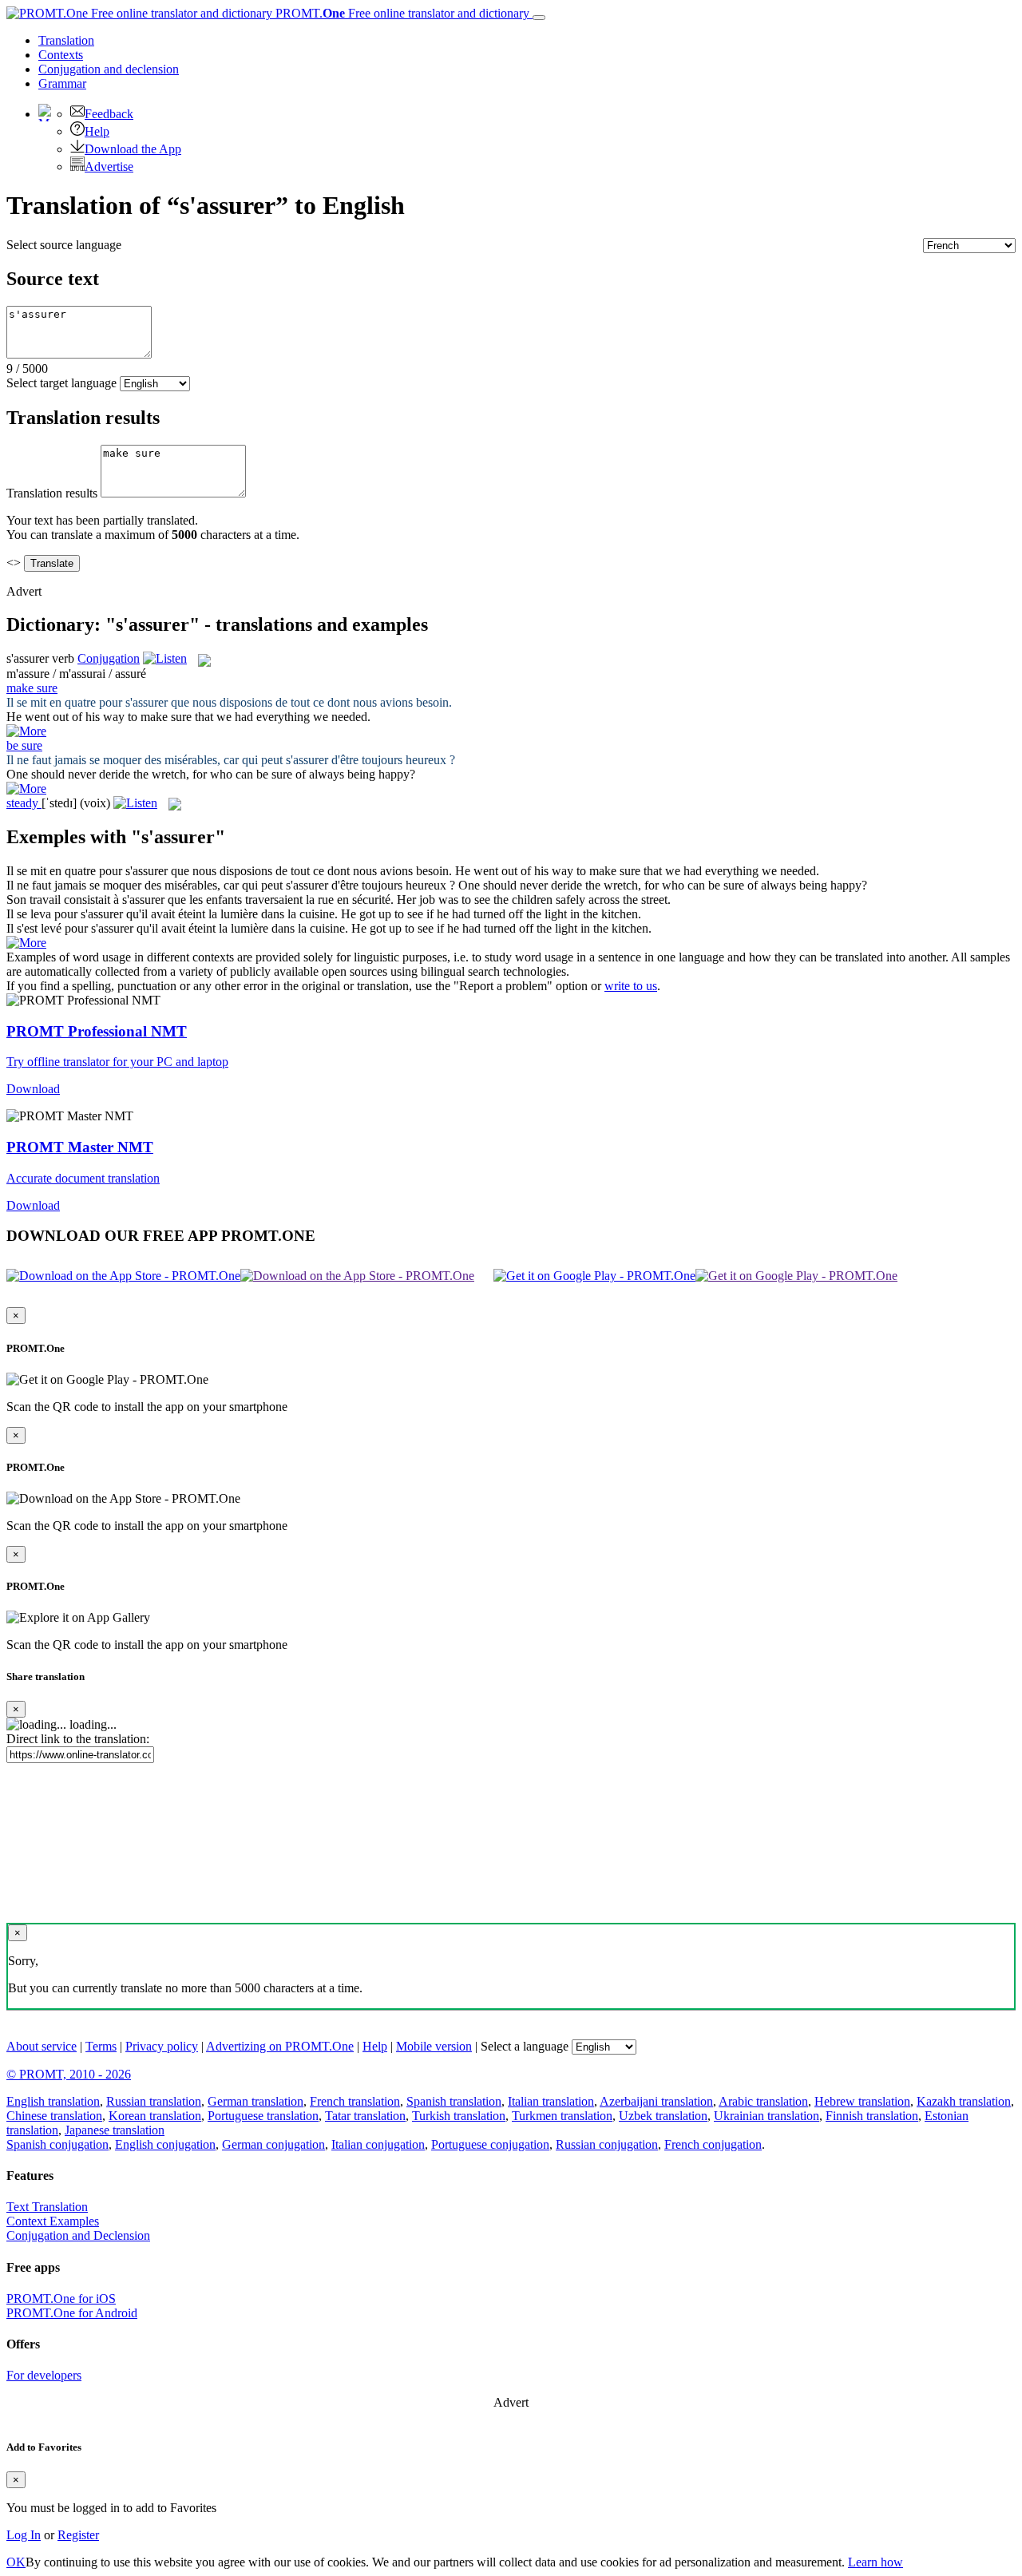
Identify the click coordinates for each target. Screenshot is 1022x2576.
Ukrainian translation (766, 2116)
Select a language (525, 2046)
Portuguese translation (263, 2116)
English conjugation (165, 2144)
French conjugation (713, 2144)
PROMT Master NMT (80, 1147)
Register (78, 2535)
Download (33, 1089)
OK (16, 2562)
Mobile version (434, 2046)
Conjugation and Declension (78, 2235)
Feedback (109, 114)
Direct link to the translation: (78, 1739)
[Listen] (165, 658)
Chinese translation (54, 2116)
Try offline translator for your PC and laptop (117, 1062)
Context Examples (53, 2221)
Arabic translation (763, 2101)
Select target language (61, 383)
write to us (631, 986)
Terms (101, 2046)
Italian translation (551, 2101)
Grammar (62, 83)
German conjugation (273, 2144)
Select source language (64, 245)
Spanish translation (454, 2101)
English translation (53, 2101)
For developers (44, 2375)
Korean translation (155, 2116)
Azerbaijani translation (656, 2101)
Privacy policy (162, 2046)
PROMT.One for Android (72, 2313)
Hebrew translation (862, 2101)
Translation (66, 40)
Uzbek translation (663, 2116)
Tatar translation (365, 2116)
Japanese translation (115, 2130)
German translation (255, 2101)
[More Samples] (26, 731)
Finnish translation (872, 2116)
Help (97, 131)
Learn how (875, 2562)
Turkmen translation (562, 2116)
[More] (26, 943)
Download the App (133, 149)
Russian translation (154, 2101)
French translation (355, 2101)
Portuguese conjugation (490, 2144)
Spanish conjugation (57, 2144)
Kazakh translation (964, 2101)
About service (42, 2046)
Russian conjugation (607, 2144)
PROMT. (401, 13)
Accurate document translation (83, 1178)
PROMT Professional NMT (97, 1031)
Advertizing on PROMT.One (280, 2046)
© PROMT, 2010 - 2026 (69, 2074)
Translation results (52, 493)
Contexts (61, 55)
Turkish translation (459, 2116)
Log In (24, 2535)
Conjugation (109, 69)
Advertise (109, 166)
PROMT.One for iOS (61, 2299)
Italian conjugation (378, 2144)
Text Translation (47, 2207)
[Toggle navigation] (539, 18)
